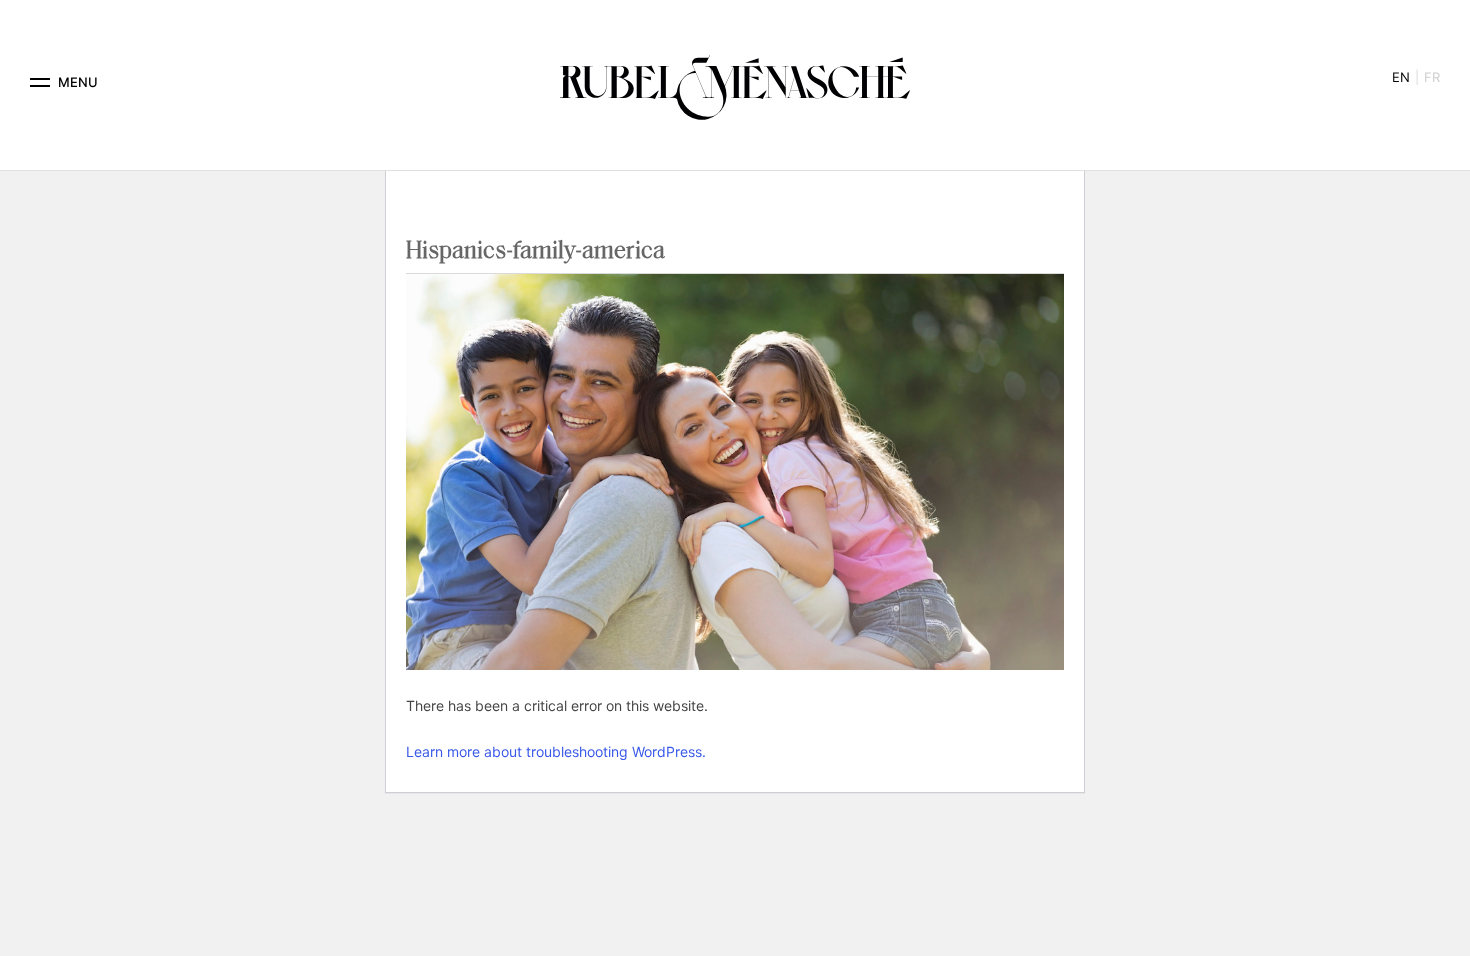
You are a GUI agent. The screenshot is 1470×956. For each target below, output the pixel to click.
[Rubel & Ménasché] (735, 82)
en (1401, 77)
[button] (40, 82)
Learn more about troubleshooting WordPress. (556, 751)
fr (1432, 77)
